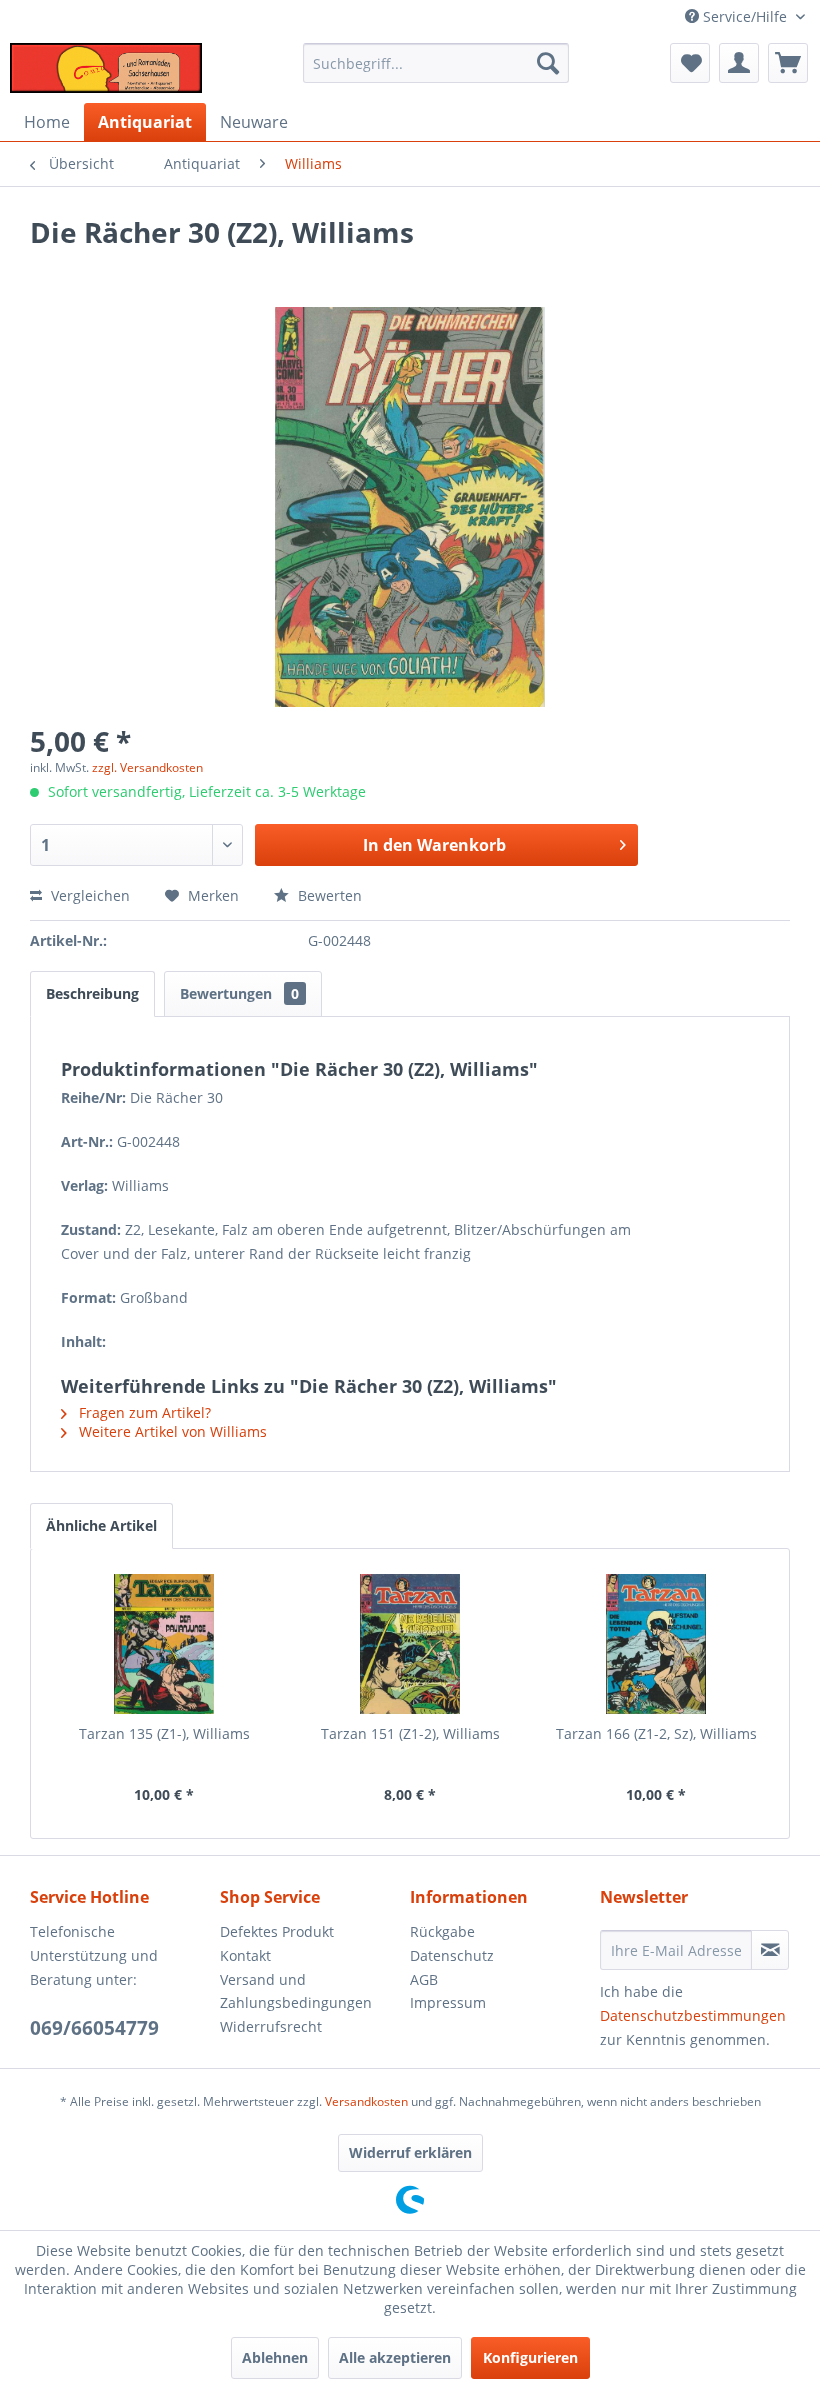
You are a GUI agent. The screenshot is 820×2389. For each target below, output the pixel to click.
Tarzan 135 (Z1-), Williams (164, 1733)
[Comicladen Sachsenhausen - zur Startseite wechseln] (106, 68)
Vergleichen (88, 895)
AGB (424, 1979)
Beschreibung (92, 993)
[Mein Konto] (739, 63)
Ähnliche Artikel (101, 1525)
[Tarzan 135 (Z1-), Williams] (164, 1644)
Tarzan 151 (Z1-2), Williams (410, 1733)
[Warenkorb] (788, 63)
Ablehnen (275, 2357)
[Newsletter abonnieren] (770, 1950)
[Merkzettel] (690, 63)
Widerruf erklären (410, 2152)
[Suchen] (548, 63)
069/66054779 (94, 2028)
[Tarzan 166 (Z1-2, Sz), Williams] (656, 1644)
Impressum (448, 2002)
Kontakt (245, 1955)
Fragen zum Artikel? (143, 1412)
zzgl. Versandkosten (147, 767)
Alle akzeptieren (395, 2357)
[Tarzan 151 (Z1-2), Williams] (410, 1644)
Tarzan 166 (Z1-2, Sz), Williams (656, 1733)
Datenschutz (452, 1955)
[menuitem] (436, 63)
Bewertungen (239, 993)
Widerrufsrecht (271, 2026)
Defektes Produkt (277, 1931)
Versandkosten (366, 2101)
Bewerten (328, 895)
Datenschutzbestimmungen (693, 2015)
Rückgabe (442, 1931)
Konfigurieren (530, 2357)
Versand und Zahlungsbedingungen (296, 1991)
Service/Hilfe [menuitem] (745, 16)
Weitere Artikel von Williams (171, 1431)
